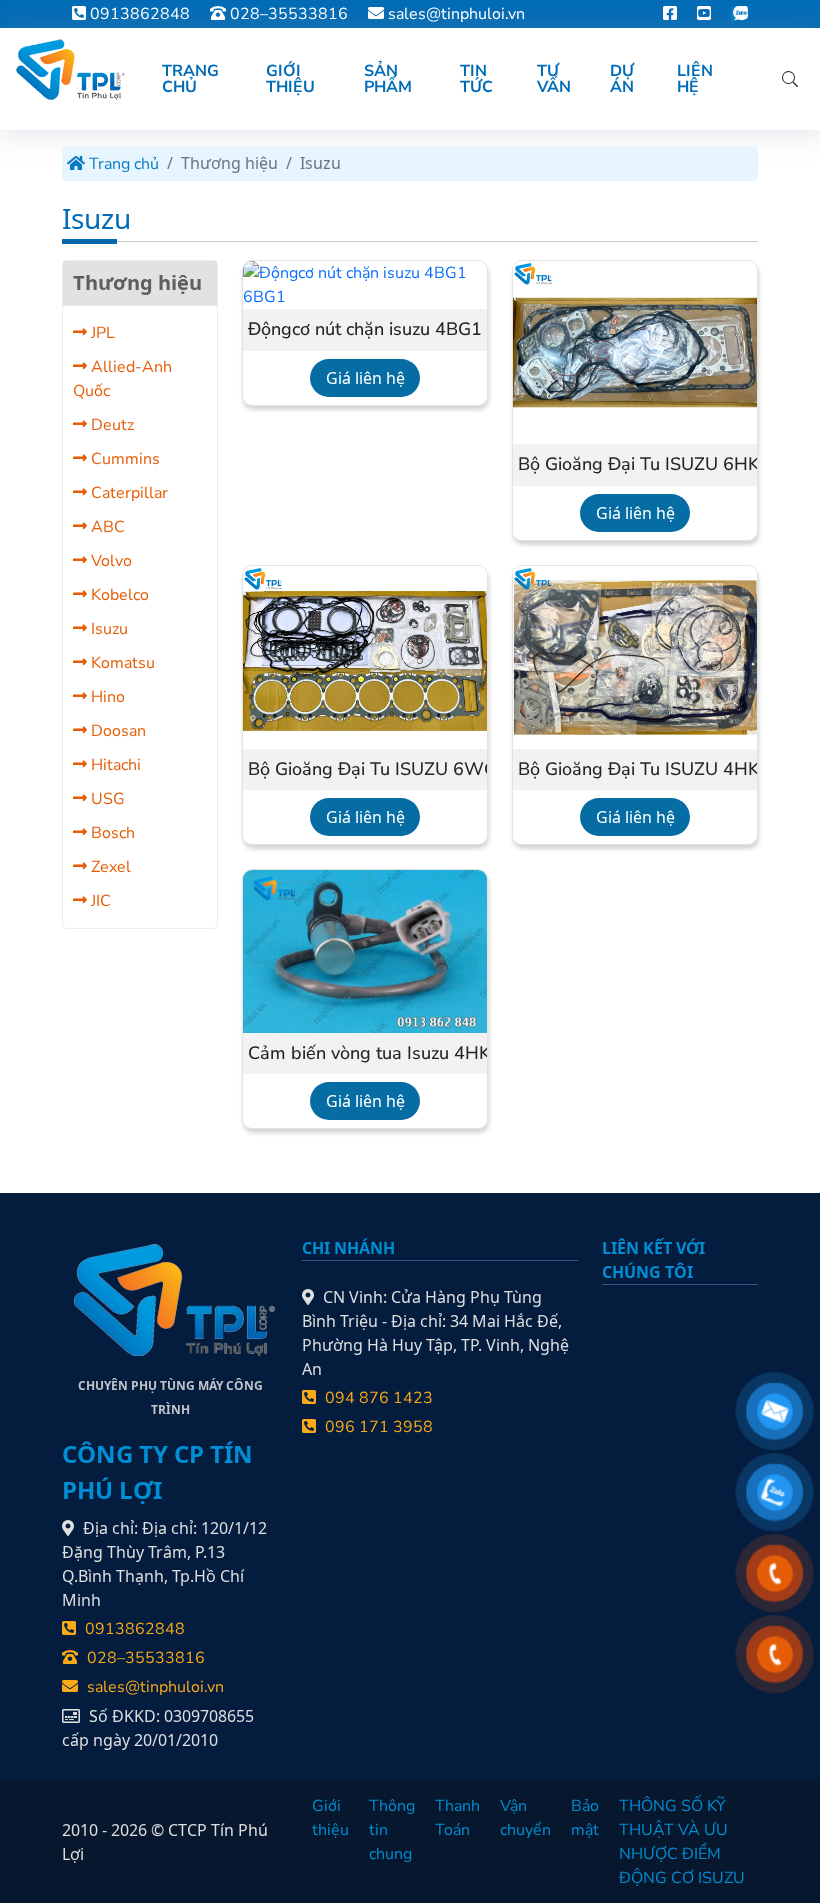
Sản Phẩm (388, 79)
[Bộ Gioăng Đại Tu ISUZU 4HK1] (635, 656)
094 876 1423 (377, 1398)
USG (106, 799)
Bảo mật (585, 1818)
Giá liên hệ (365, 378)
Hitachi (114, 765)
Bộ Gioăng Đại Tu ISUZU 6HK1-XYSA (635, 465)
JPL (101, 333)
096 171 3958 (377, 1427)
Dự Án (622, 79)
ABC (106, 527)
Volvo (109, 561)
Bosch (111, 833)
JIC (99, 901)
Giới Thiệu (290, 79)
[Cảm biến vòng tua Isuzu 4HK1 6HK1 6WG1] (365, 950)
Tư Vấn (554, 79)
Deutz (110, 425)
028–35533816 (287, 14)
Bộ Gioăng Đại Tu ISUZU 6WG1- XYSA (365, 770)
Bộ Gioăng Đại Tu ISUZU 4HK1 (635, 770)
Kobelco (118, 595)
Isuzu (107, 629)
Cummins (123, 459)
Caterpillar (127, 493)
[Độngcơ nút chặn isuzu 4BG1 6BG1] (365, 284)
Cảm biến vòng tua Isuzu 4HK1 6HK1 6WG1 (365, 1054)
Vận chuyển (525, 1818)
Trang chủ (122, 164)
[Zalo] (739, 14)
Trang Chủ (190, 79)
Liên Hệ (695, 79)
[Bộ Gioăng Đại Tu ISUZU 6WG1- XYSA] (365, 656)
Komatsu (121, 663)
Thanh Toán (457, 1818)
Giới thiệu (330, 1818)
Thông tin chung (392, 1830)
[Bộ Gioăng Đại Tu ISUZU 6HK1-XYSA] (635, 351)
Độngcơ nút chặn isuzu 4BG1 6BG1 (365, 330)
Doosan (116, 731)
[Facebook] (670, 14)
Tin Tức (476, 79)
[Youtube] (704, 14)
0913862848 (138, 14)
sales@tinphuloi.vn (456, 14)
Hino (106, 697)
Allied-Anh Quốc (122, 379)
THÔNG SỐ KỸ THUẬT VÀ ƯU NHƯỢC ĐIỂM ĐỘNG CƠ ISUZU (682, 1842)
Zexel (109, 867)
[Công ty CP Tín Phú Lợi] (68, 69)
